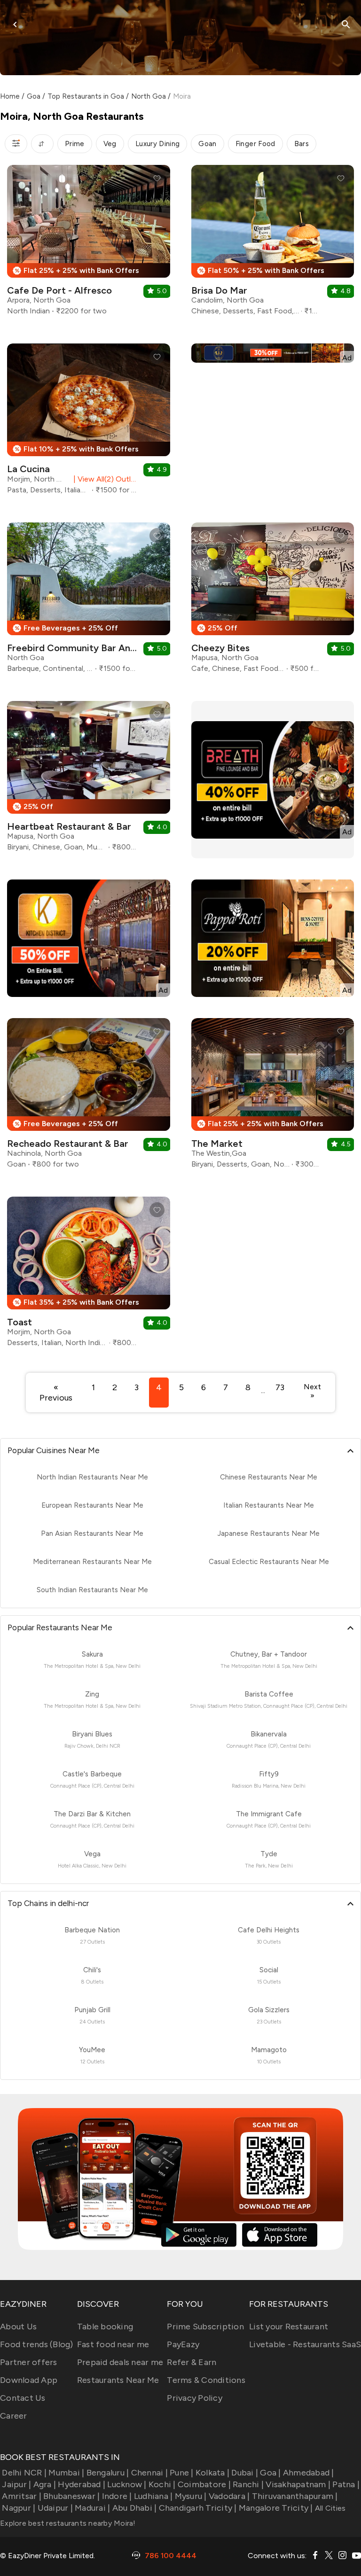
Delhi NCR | (24, 2473)
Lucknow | (127, 2484)
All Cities (330, 2508)
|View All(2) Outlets (104, 479)
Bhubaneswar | (71, 2496)
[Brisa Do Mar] (273, 244)
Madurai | (92, 2508)
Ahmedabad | (309, 2473)
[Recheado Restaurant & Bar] (89, 1097)
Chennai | (149, 2473)
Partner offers (29, 2362)
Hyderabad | (82, 2484)
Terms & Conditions (206, 2380)
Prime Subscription (205, 2327)
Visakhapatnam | (298, 2484)
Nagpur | (19, 2508)
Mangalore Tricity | (276, 2508)
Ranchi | (248, 2484)
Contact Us (23, 2398)
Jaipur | (16, 2484)
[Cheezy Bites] (273, 601)
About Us (18, 2327)
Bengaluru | (108, 2473)
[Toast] (89, 1275)
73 (280, 1387)
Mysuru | (191, 2496)
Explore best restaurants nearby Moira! (68, 2523)
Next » (312, 1391)
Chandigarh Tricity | (198, 2508)
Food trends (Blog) (37, 2344)
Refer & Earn (192, 2362)
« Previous (56, 1393)
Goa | (270, 2473)
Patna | (346, 2484)
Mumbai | (66, 2473)
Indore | (117, 2496)
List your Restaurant (289, 2327)
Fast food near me (113, 2344)
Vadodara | (229, 2496)
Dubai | (245, 2473)
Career (14, 2416)
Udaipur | (55, 2508)
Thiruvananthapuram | (295, 2496)
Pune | (182, 2473)
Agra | (45, 2484)
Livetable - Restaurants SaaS (305, 2344)
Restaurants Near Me (118, 2380)
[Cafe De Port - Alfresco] (89, 244)
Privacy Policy (195, 2398)
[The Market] (273, 1097)
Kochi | (162, 2484)
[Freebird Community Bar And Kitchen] (89, 601)
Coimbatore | (204, 2484)
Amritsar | (22, 2496)
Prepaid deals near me (120, 2362)
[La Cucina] (89, 422)
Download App (29, 2380)
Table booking (105, 2327)
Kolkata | (212, 2473)
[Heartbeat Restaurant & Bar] (89, 780)
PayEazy (183, 2344)
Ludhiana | (153, 2496)
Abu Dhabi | (134, 2508)
